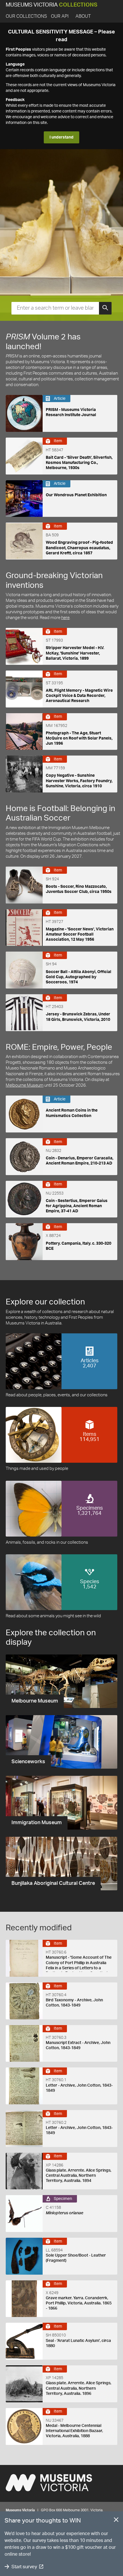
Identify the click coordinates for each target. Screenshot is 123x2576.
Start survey (24, 2567)
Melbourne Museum (25, 1085)
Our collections (26, 16)
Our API (60, 16)
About (83, 16)
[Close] (116, 2521)
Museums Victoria (51, 5)
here (65, 618)
